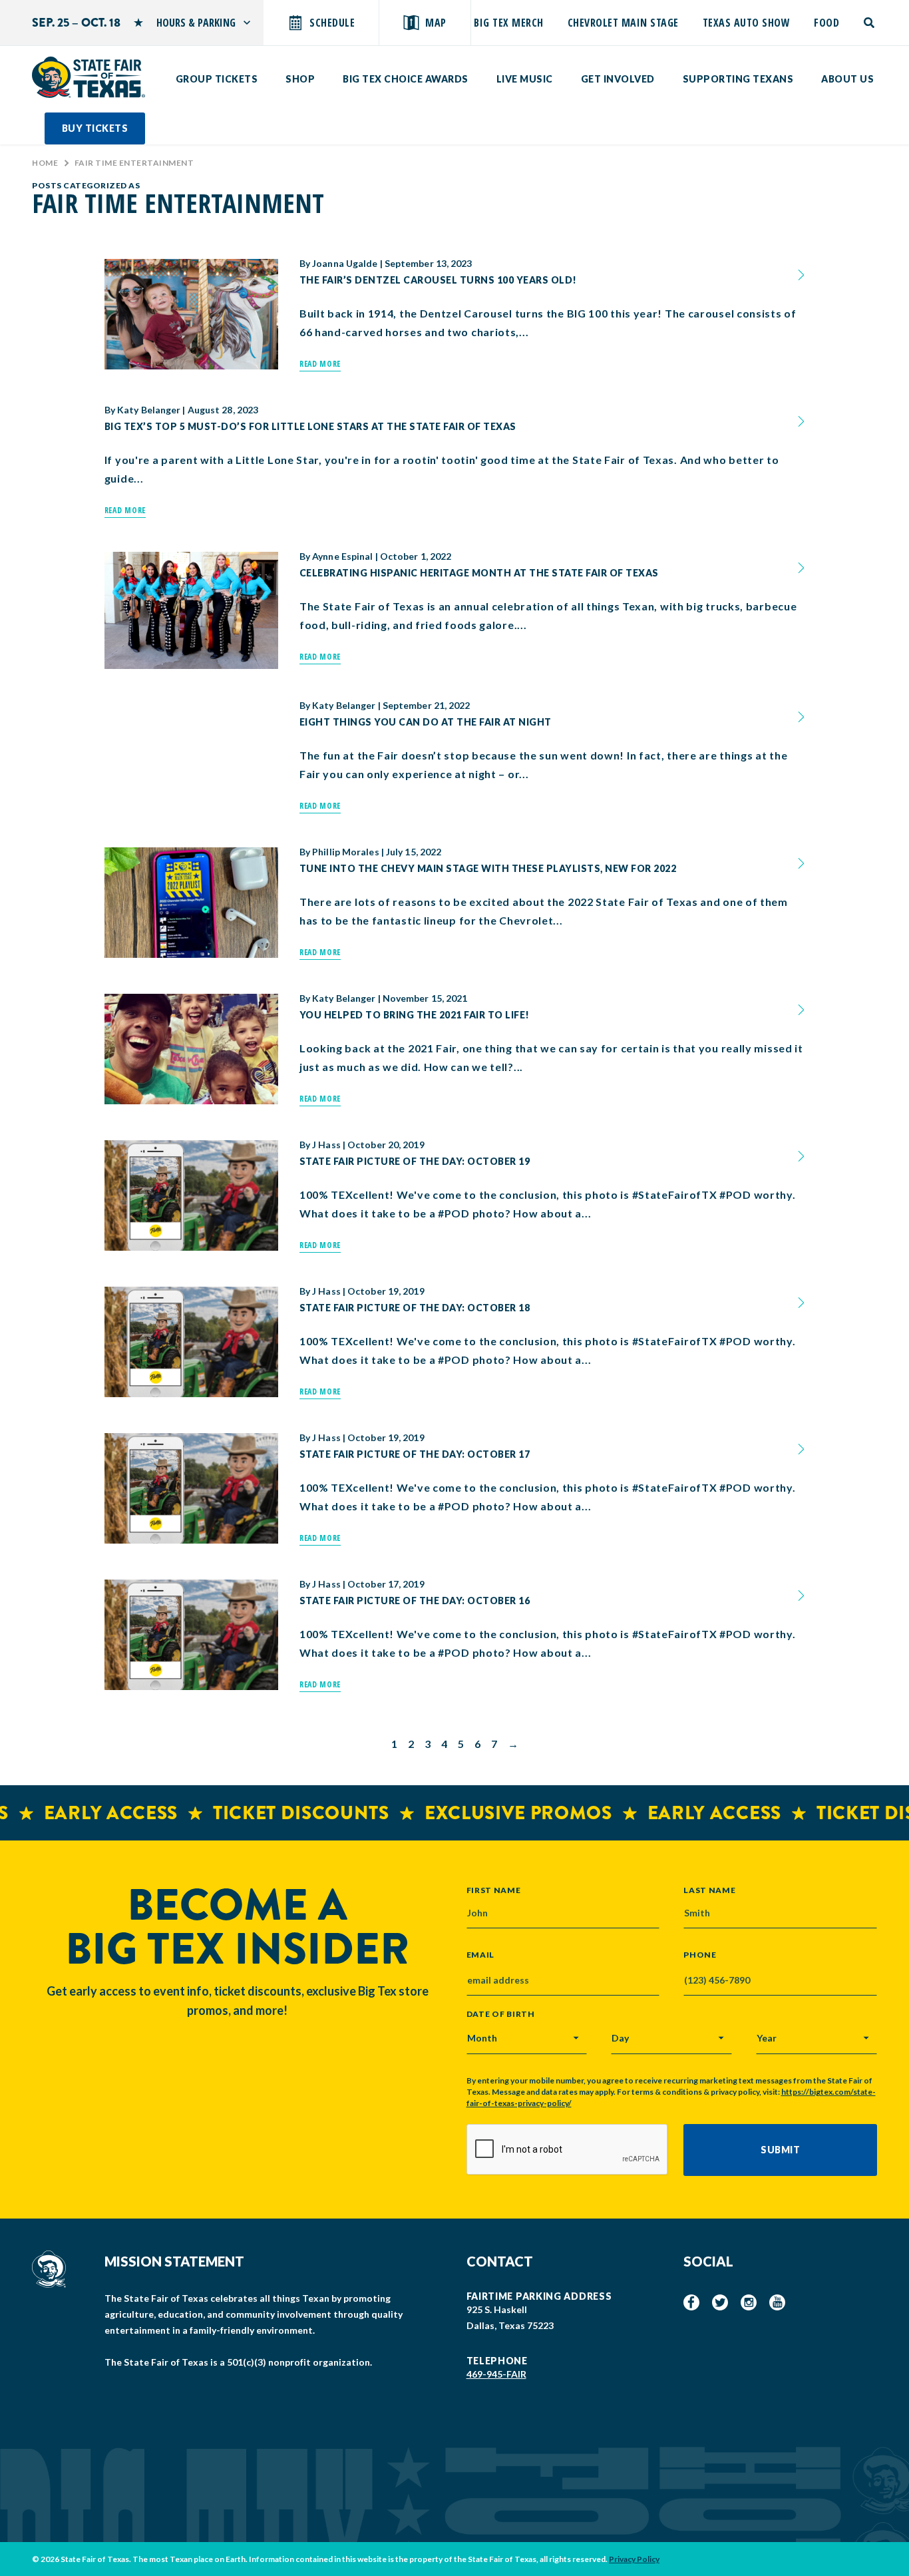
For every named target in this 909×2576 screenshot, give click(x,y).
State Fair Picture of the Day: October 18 (415, 1308)
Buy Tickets (95, 128)
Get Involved (618, 79)
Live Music (525, 79)
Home (45, 163)
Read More (320, 364)
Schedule (332, 23)
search (870, 23)
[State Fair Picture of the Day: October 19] (191, 1195)
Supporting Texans (738, 79)
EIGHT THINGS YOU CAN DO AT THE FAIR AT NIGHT (426, 722)
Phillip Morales (346, 852)
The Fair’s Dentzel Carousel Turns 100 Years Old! (438, 280)
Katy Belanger (149, 410)
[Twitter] (720, 2302)
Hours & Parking (196, 23)
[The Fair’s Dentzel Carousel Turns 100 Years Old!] (191, 314)
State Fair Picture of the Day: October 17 (415, 1454)
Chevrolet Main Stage (623, 23)
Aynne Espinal (342, 556)
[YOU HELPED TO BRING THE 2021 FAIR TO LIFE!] (191, 1049)
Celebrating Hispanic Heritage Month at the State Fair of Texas (479, 573)
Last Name (709, 1890)
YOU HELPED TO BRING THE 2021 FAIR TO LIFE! (415, 1015)
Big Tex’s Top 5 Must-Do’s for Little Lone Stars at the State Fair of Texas (310, 426)
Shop (300, 79)
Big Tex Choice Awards (406, 79)
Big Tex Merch (509, 23)
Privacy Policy (634, 2559)
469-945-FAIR (496, 2374)
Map (436, 23)
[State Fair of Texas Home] (89, 77)
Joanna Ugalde (345, 264)
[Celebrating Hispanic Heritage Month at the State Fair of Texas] (191, 610)
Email (481, 1955)
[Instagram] (749, 2302)
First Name (494, 1890)
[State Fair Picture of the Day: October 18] (191, 1342)
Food (826, 23)
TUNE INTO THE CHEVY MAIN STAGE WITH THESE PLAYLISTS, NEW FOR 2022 (488, 868)
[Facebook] (691, 2302)
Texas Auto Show (747, 23)
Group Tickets (217, 79)
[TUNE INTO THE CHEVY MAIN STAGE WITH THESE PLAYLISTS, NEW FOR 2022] (191, 903)
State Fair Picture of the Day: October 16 (415, 1601)
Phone (700, 1955)
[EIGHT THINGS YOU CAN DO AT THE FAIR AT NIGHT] (191, 712)
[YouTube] (777, 2302)
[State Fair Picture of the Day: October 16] (191, 1635)
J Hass (326, 1145)
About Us (847, 79)
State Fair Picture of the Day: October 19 (415, 1161)
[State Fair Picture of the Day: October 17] (191, 1488)
